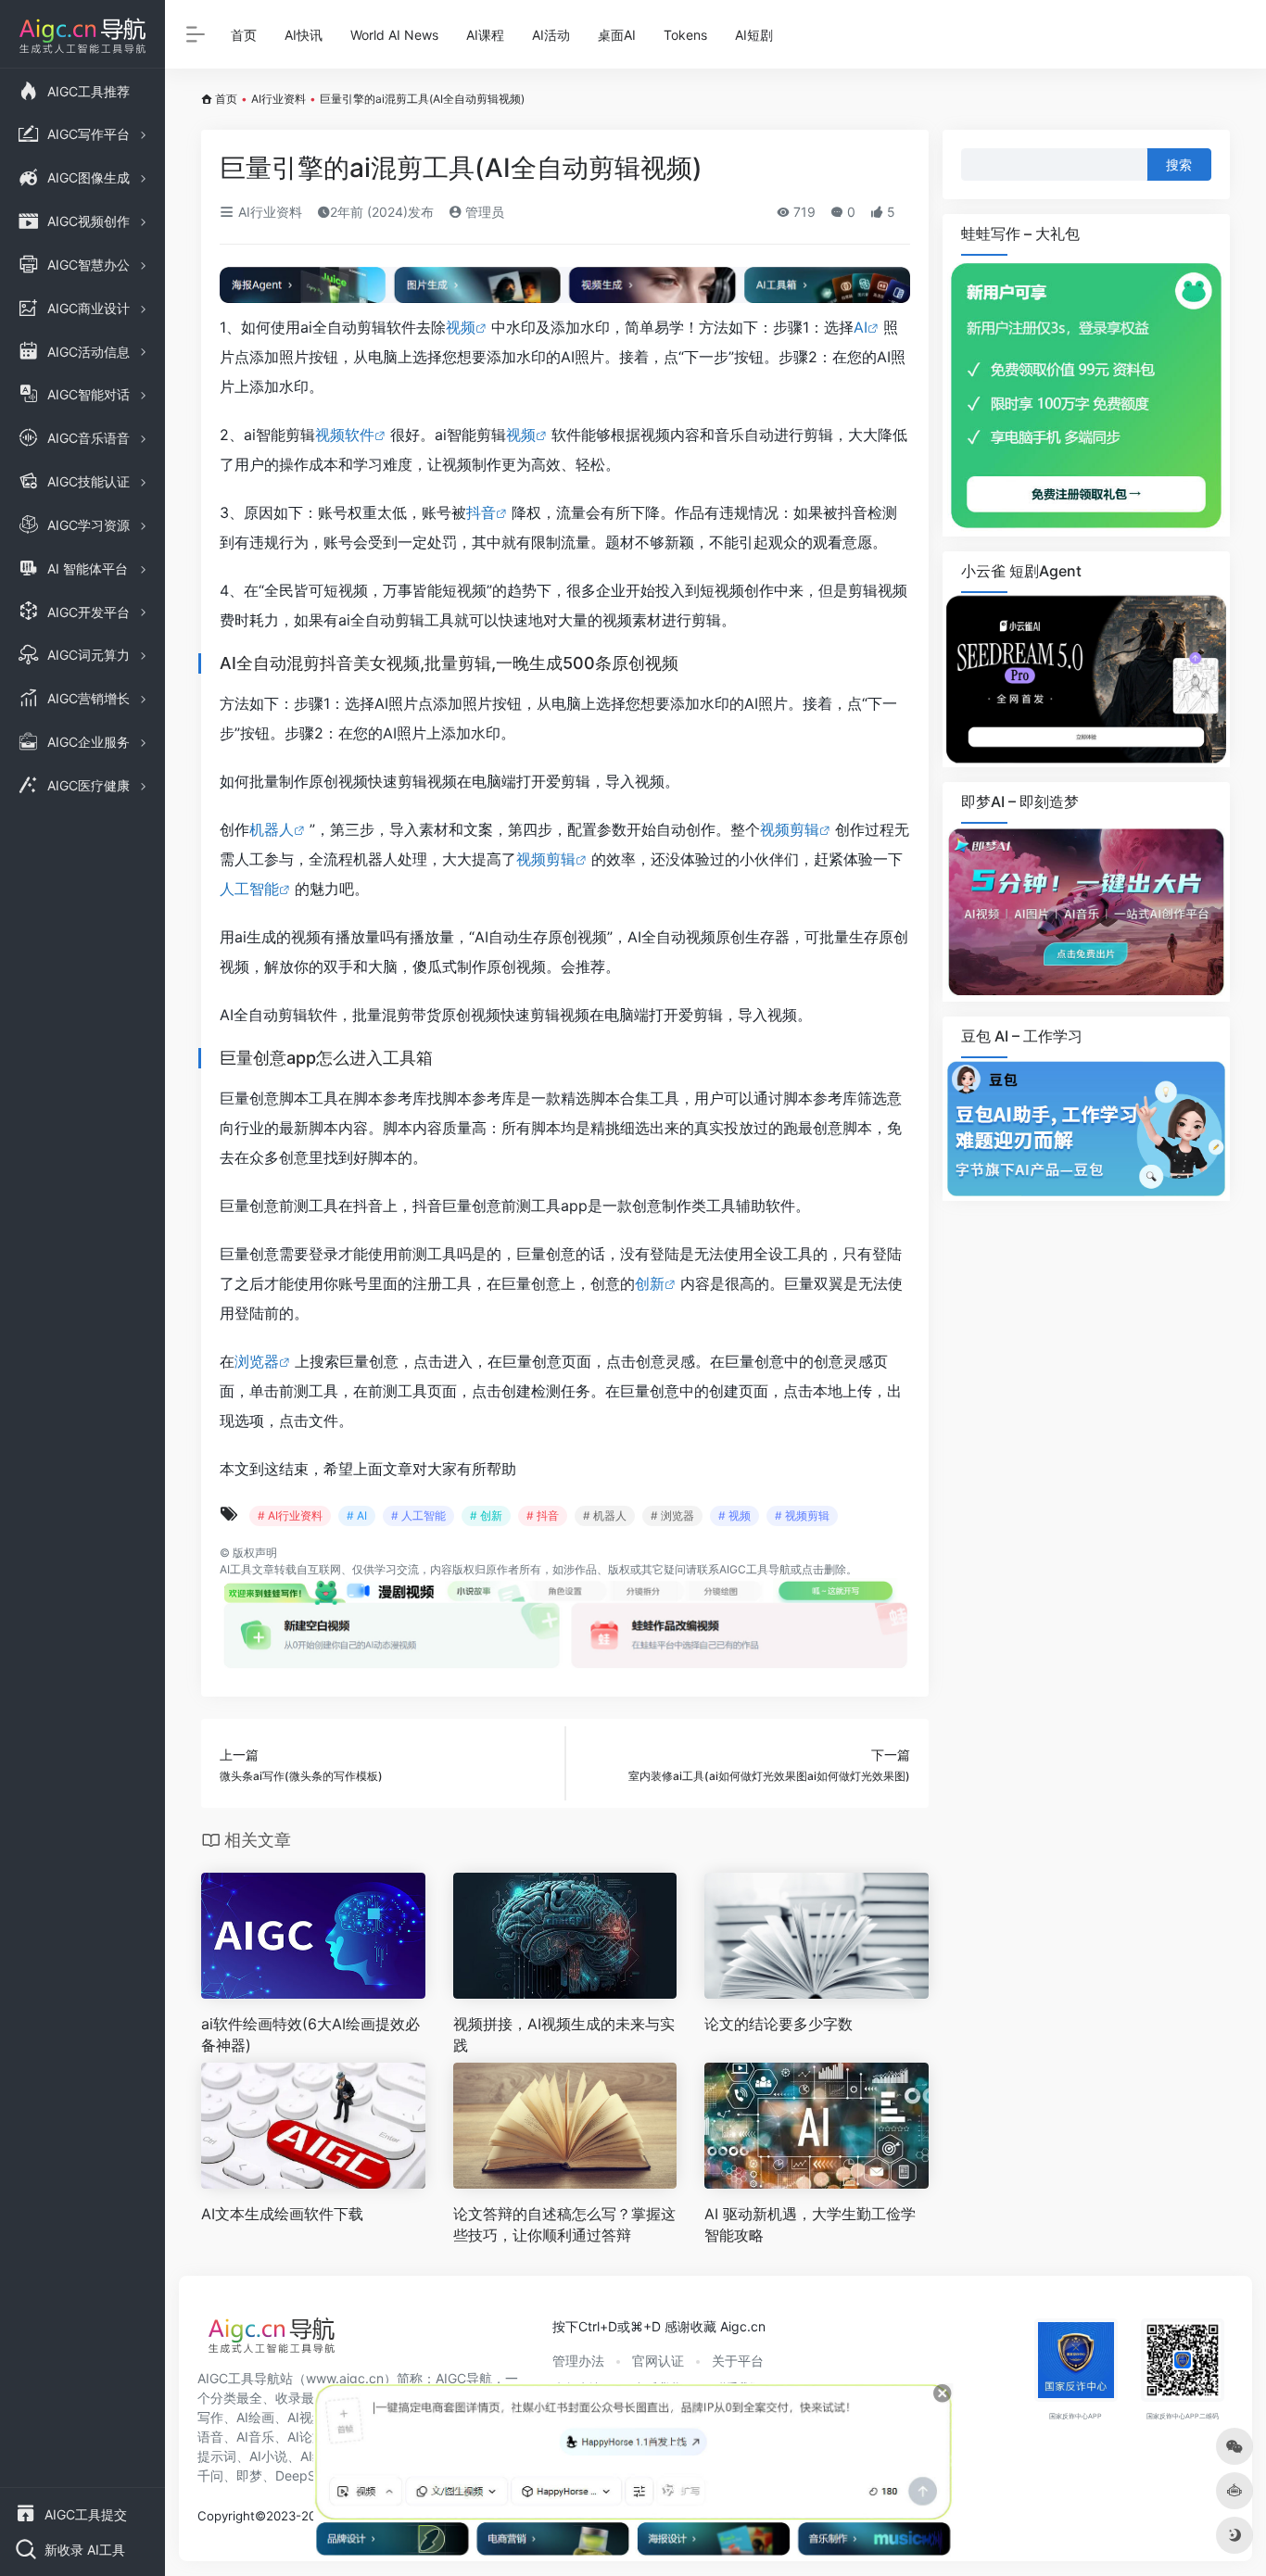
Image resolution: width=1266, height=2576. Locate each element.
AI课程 (485, 35)
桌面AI (617, 35)
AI (861, 327)
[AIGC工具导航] (272, 2341)
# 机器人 (605, 1515)
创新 (650, 1283)
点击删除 (824, 1569)
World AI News (394, 35)
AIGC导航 (464, 2378)
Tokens (685, 35)
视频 (461, 327)
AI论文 (306, 2437)
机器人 (272, 829)
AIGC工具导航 (755, 1569)
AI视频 (306, 2417)
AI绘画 (255, 2417)
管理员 (483, 212)
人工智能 (249, 889)
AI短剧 (754, 35)
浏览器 (257, 1361)
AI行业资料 (279, 99)
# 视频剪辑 (802, 1515)
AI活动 (551, 35)
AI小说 (268, 2456)
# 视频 (734, 1515)
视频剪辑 (790, 829)
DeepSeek (307, 2475)
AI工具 (236, 1569)
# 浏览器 (672, 1515)
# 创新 (486, 1515)
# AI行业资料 (290, 1515)
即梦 (249, 2475)
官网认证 (658, 2361)
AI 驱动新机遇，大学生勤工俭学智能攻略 (810, 2224)
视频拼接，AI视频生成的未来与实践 (564, 2034)
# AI (357, 1515)
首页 (244, 35)
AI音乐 (255, 2437)
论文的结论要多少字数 (779, 2024)
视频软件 (345, 435)
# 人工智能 (418, 1515)
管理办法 (578, 2361)
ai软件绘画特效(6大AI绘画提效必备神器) (310, 2034)
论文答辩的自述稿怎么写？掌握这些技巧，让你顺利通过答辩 (564, 2224)
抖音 (481, 512)
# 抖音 (543, 1515)
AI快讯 (304, 35)
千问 (210, 2475)
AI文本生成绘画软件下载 (282, 2214)
